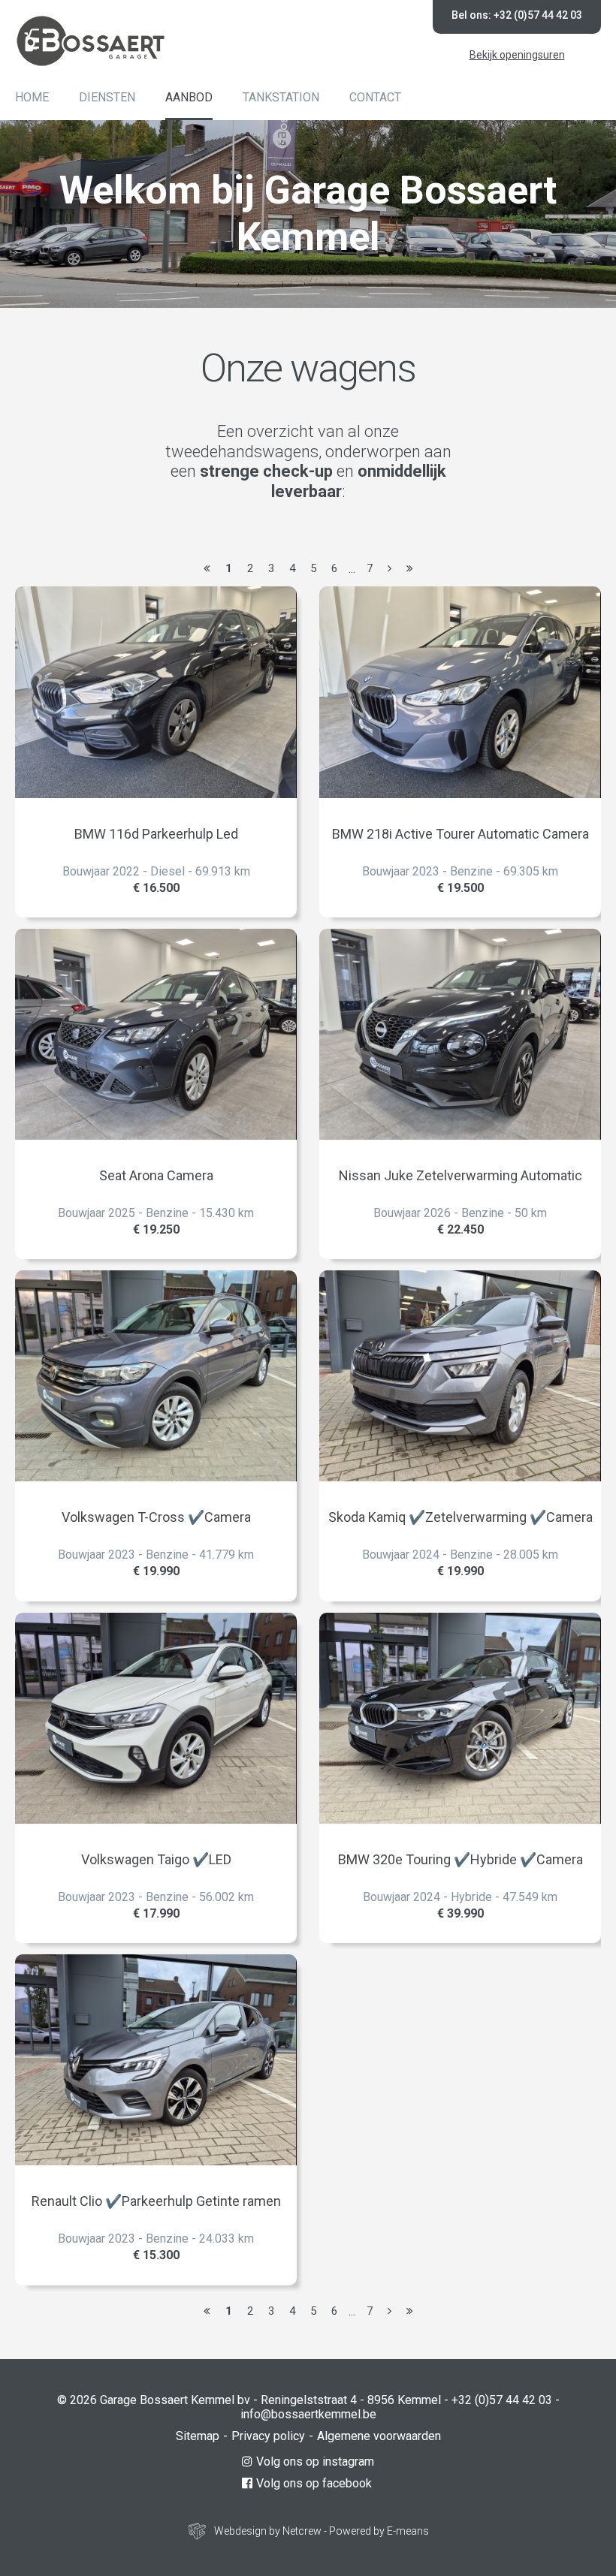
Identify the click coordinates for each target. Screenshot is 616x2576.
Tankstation (281, 97)
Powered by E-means (379, 2531)
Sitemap (198, 2436)
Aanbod (189, 97)
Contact (375, 97)
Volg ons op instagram (315, 2462)
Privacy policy (268, 2436)
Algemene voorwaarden (379, 2436)
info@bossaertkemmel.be (308, 2414)
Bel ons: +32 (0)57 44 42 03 (517, 15)
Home (32, 97)
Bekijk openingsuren (517, 55)
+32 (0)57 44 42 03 (502, 2400)
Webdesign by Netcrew (268, 2531)
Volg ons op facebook (314, 2483)
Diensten (107, 97)
